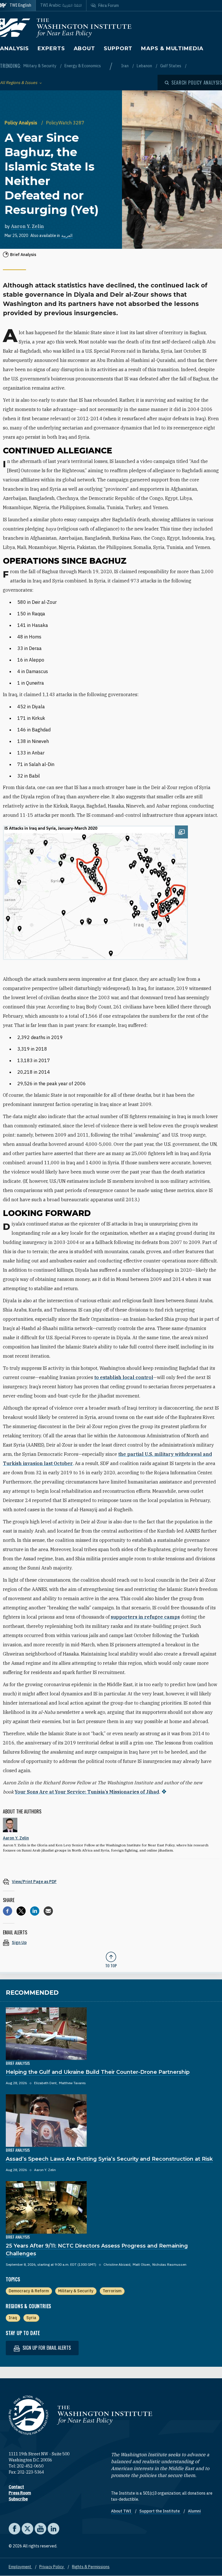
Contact (16, 2487)
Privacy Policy (52, 2567)
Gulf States (171, 66)
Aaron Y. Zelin (27, 226)
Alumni (194, 2511)
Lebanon (145, 66)
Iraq (13, 2318)
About (85, 48)
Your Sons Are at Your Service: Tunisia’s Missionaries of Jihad (87, 1792)
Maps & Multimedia (172, 48)
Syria (31, 2318)
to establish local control (124, 1377)
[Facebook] (8, 1911)
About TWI (122, 2511)
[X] (21, 1911)
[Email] (48, 1911)
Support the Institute (160, 2511)
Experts (51, 48)
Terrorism (112, 2291)
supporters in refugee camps (145, 1617)
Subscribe (18, 2499)
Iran (125, 66)
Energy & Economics (83, 66)
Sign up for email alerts (46, 2348)
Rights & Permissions (91, 2567)
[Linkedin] (35, 1911)
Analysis (14, 48)
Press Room (20, 2493)
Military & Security (40, 66)
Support (118, 48)
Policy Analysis (22, 123)
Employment (20, 2567)
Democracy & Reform (29, 2291)
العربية (67, 236)
